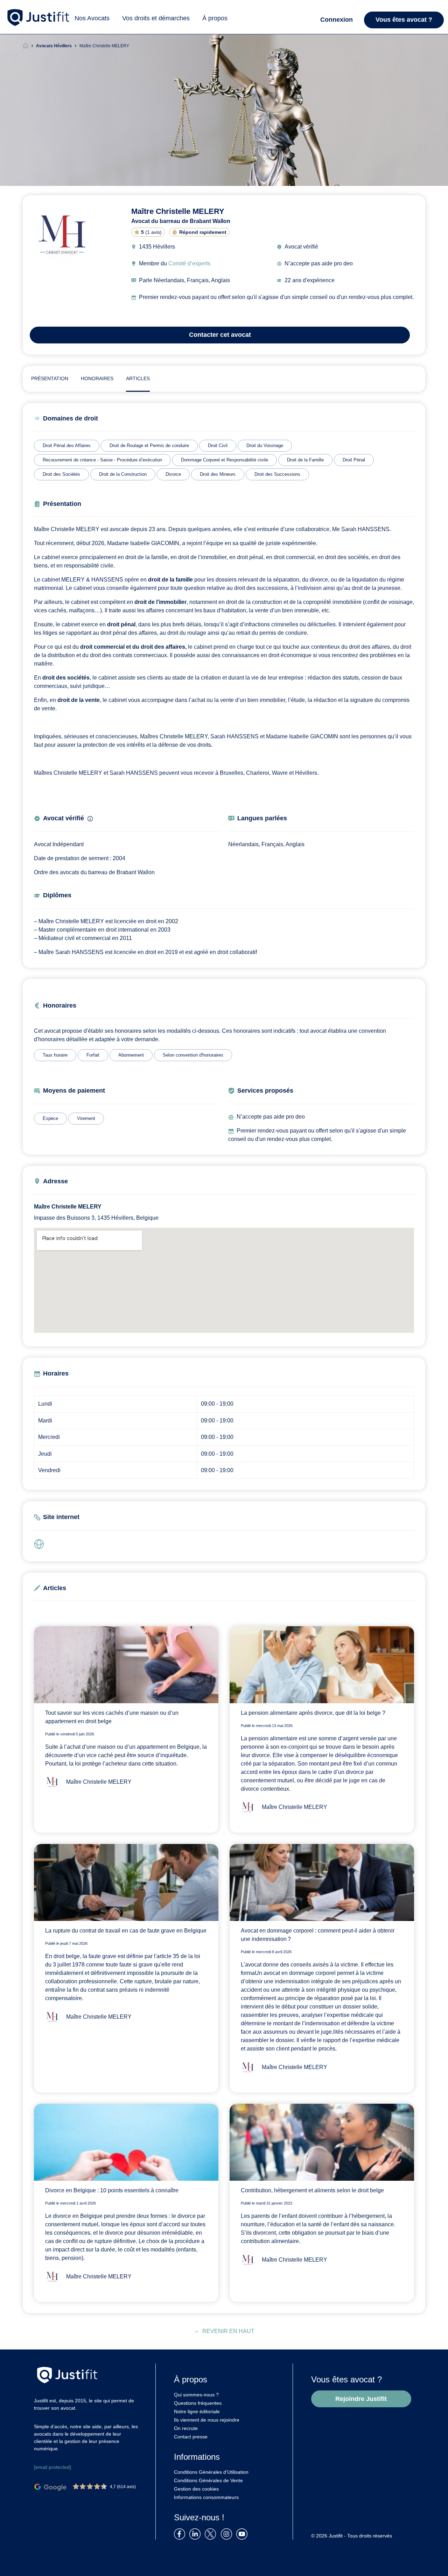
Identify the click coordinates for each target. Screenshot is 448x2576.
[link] (41, 1544)
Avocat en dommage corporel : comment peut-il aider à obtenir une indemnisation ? (318, 1935)
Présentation (50, 378)
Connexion (337, 20)
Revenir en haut (228, 2331)
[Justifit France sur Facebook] (181, 2533)
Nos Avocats (92, 18)
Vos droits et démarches (156, 18)
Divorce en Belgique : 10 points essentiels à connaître (112, 2190)
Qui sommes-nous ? (196, 2395)
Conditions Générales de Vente (208, 2480)
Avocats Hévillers (54, 46)
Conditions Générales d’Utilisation (211, 2472)
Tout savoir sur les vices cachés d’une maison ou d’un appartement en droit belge (112, 1717)
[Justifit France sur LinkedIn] (196, 2533)
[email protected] (52, 2467)
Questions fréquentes (198, 2403)
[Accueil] (29, 46)
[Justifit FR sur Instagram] (228, 2533)
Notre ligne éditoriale (197, 2411)
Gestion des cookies (196, 2489)
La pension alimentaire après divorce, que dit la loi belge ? (313, 1713)
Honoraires (97, 378)
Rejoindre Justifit (361, 2399)
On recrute (186, 2428)
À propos (215, 18)
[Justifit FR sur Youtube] (243, 2533)
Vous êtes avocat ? (404, 20)
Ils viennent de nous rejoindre (207, 2420)
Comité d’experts (189, 263)
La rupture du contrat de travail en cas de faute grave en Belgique (126, 1931)
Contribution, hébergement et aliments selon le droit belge (312, 2190)
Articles (138, 378)
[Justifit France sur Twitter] (212, 2533)
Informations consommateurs (206, 2497)
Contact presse (191, 2437)
